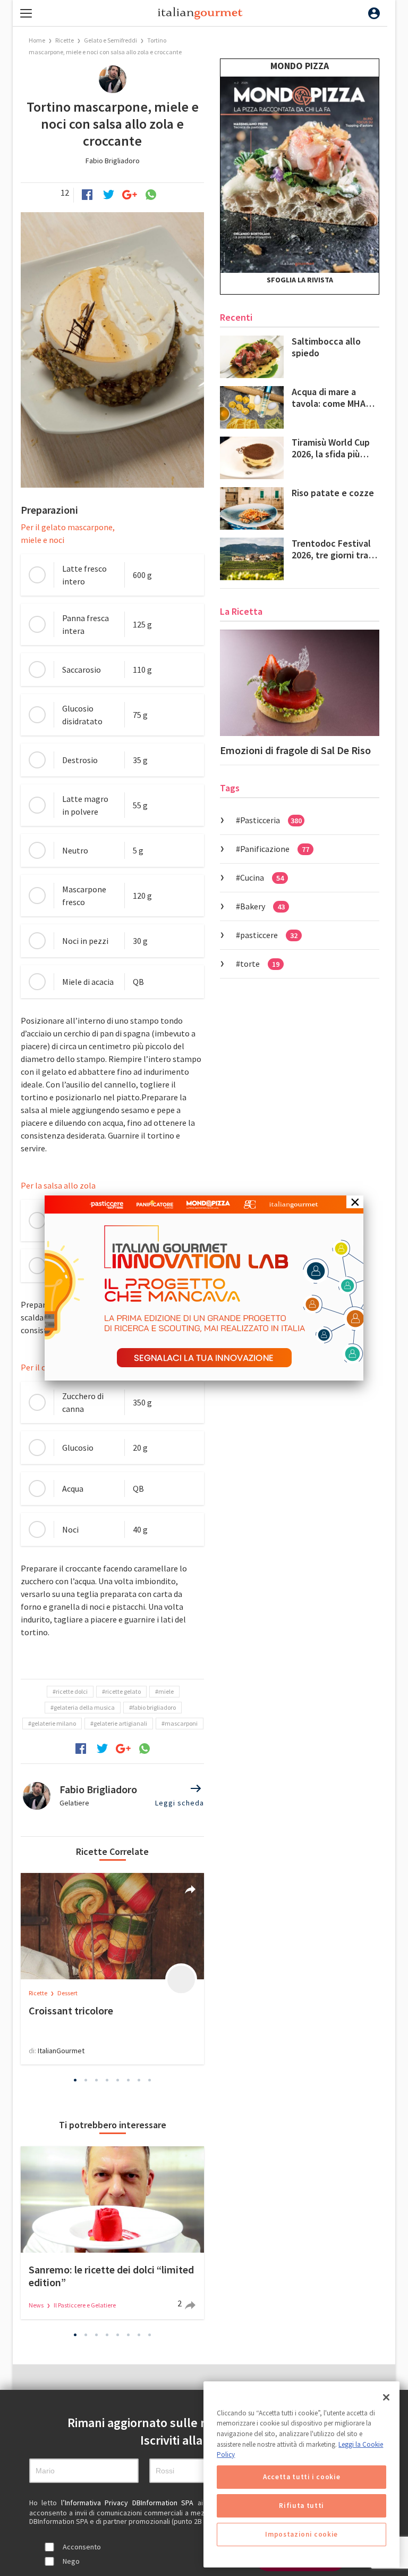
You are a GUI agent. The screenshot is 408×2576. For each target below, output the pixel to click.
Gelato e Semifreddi (110, 40)
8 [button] (150, 2080)
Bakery (262, 906)
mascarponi (181, 1723)
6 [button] (129, 2080)
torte (260, 964)
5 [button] (118, 2080)
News (37, 2305)
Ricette (65, 40)
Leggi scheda (180, 1803)
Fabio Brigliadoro (113, 161)
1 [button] (75, 2080)
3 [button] (97, 2080)
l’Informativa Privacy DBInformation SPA (129, 2503)
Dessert (67, 1993)
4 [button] (107, 2080)
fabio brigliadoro (154, 1707)
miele (166, 1691)
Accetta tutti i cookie (301, 2477)
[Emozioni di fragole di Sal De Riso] (300, 683)
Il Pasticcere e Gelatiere (85, 2305)
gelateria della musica (84, 1707)
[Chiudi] (386, 2397)
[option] (112, 1969)
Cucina (262, 877)
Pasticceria (271, 820)
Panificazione (275, 849)
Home (37, 40)
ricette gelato (123, 1691)
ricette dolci (72, 1691)
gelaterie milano (54, 1723)
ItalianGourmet (61, 2051)
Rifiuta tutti (301, 2506)
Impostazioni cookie (301, 2534)
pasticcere (269, 935)
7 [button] (139, 2080)
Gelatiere (74, 1803)
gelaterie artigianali (120, 1723)
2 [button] (86, 2080)
